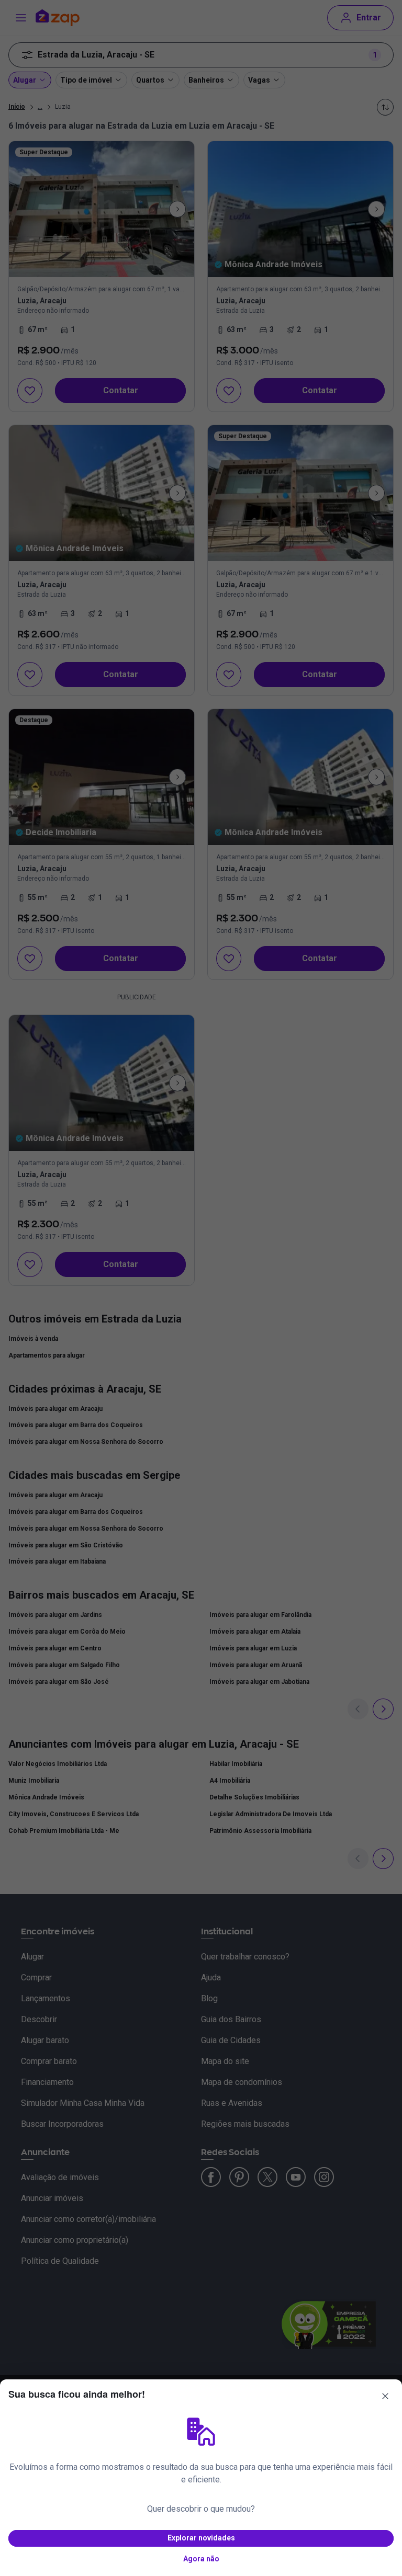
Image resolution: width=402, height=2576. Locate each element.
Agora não (201, 2559)
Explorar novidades (201, 2538)
